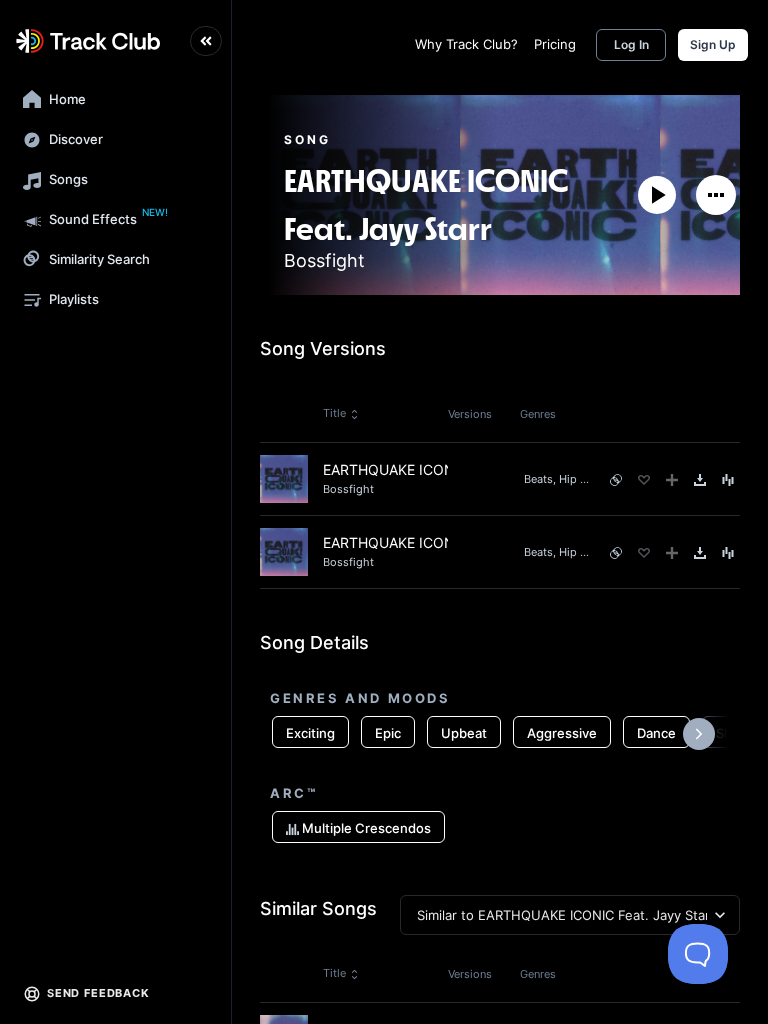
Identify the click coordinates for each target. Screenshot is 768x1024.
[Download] (700, 480)
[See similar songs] (616, 480)
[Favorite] (644, 480)
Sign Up (713, 44)
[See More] (716, 195)
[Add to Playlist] (672, 480)
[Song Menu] (728, 480)
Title (334, 413)
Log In (631, 44)
